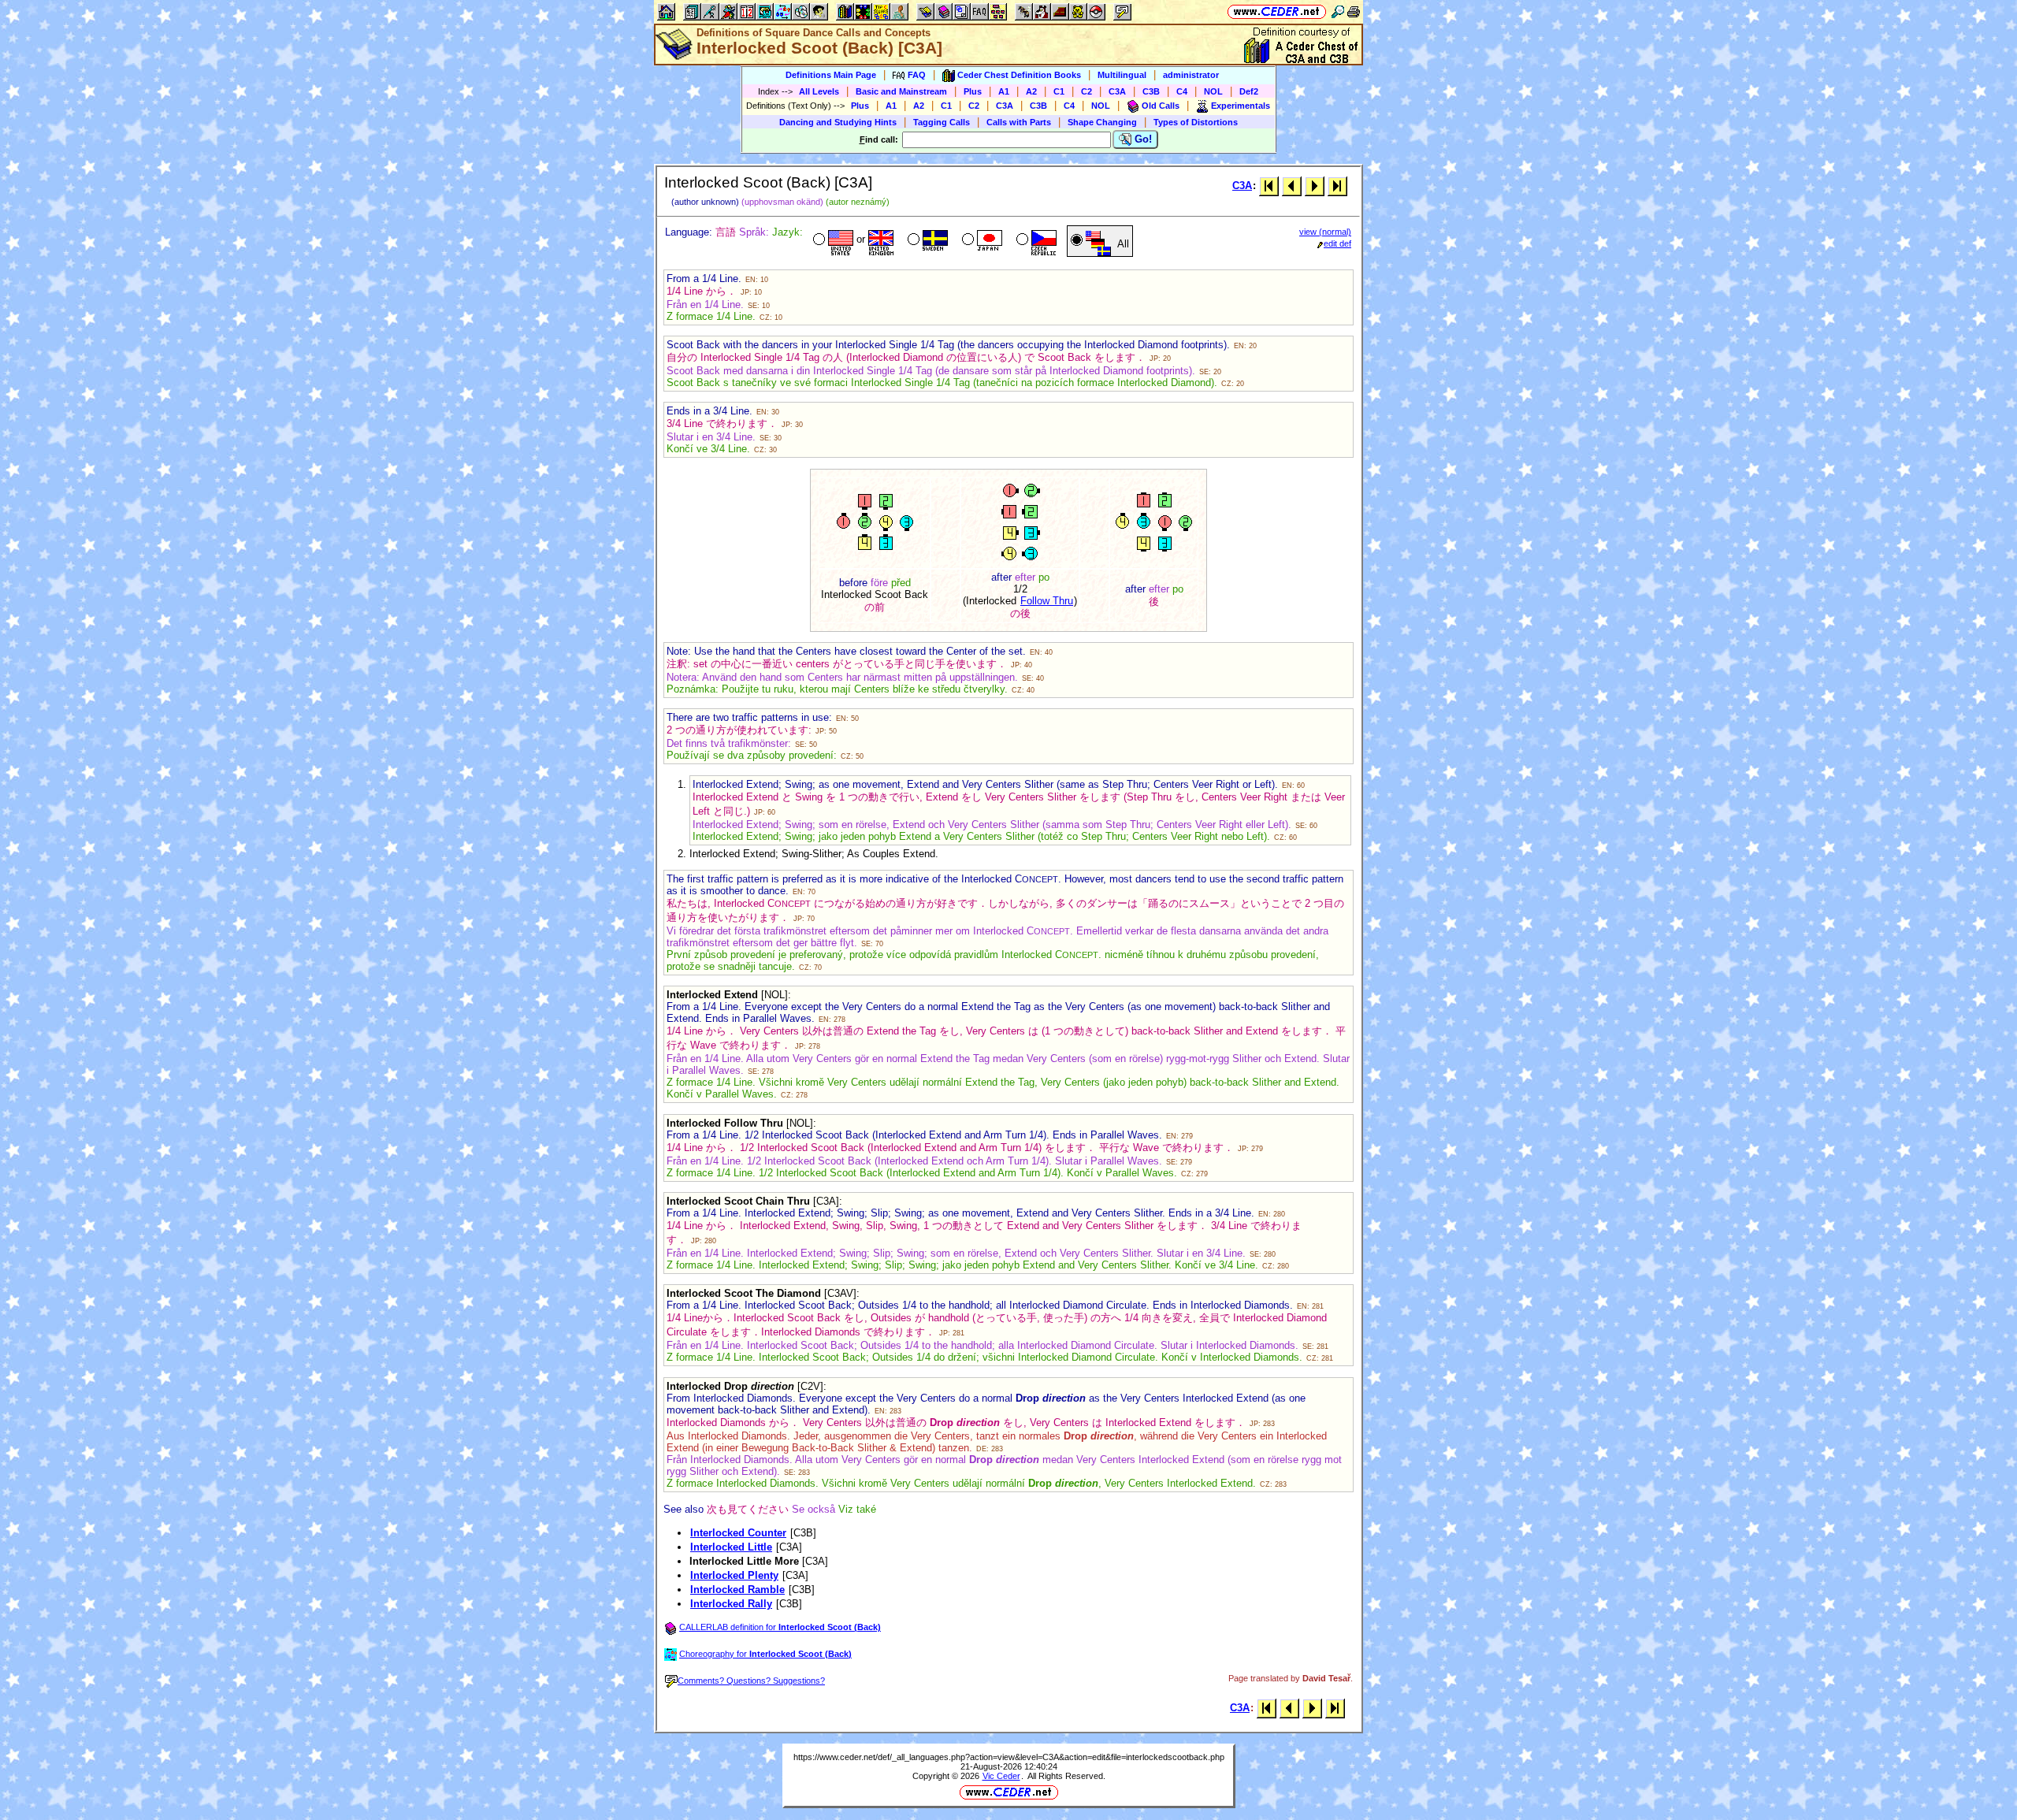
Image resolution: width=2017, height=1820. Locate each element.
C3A (1117, 91)
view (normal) (1325, 232)
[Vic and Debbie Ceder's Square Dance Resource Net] (1277, 11)
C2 (1087, 91)
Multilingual (1122, 75)
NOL (1213, 91)
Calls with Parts (1019, 122)
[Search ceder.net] (1338, 11)
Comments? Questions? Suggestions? (751, 1681)
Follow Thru (1047, 601)
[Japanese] (981, 241)
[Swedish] (926, 241)
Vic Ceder (1001, 1776)
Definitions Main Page (831, 75)
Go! (1142, 139)
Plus (973, 91)
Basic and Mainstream (901, 91)
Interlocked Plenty (734, 1575)
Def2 (1249, 91)
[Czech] (1035, 241)
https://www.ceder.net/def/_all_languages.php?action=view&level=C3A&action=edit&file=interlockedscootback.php (1009, 1757)
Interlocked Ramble (737, 1590)
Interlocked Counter (738, 1533)
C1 (1059, 91)
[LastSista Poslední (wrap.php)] (1337, 186)
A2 (1031, 91)
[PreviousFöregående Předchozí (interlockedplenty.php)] (1292, 186)
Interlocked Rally (731, 1604)
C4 (1182, 91)
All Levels (819, 91)
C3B (1151, 91)
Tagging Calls (942, 122)
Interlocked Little (731, 1547)
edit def (1337, 243)
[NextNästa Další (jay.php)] (1315, 186)
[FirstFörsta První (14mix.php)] (1269, 186)
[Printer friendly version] (1354, 11)
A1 (1004, 91)
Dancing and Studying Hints (838, 122)
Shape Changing (1102, 122)
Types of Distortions (1196, 122)
